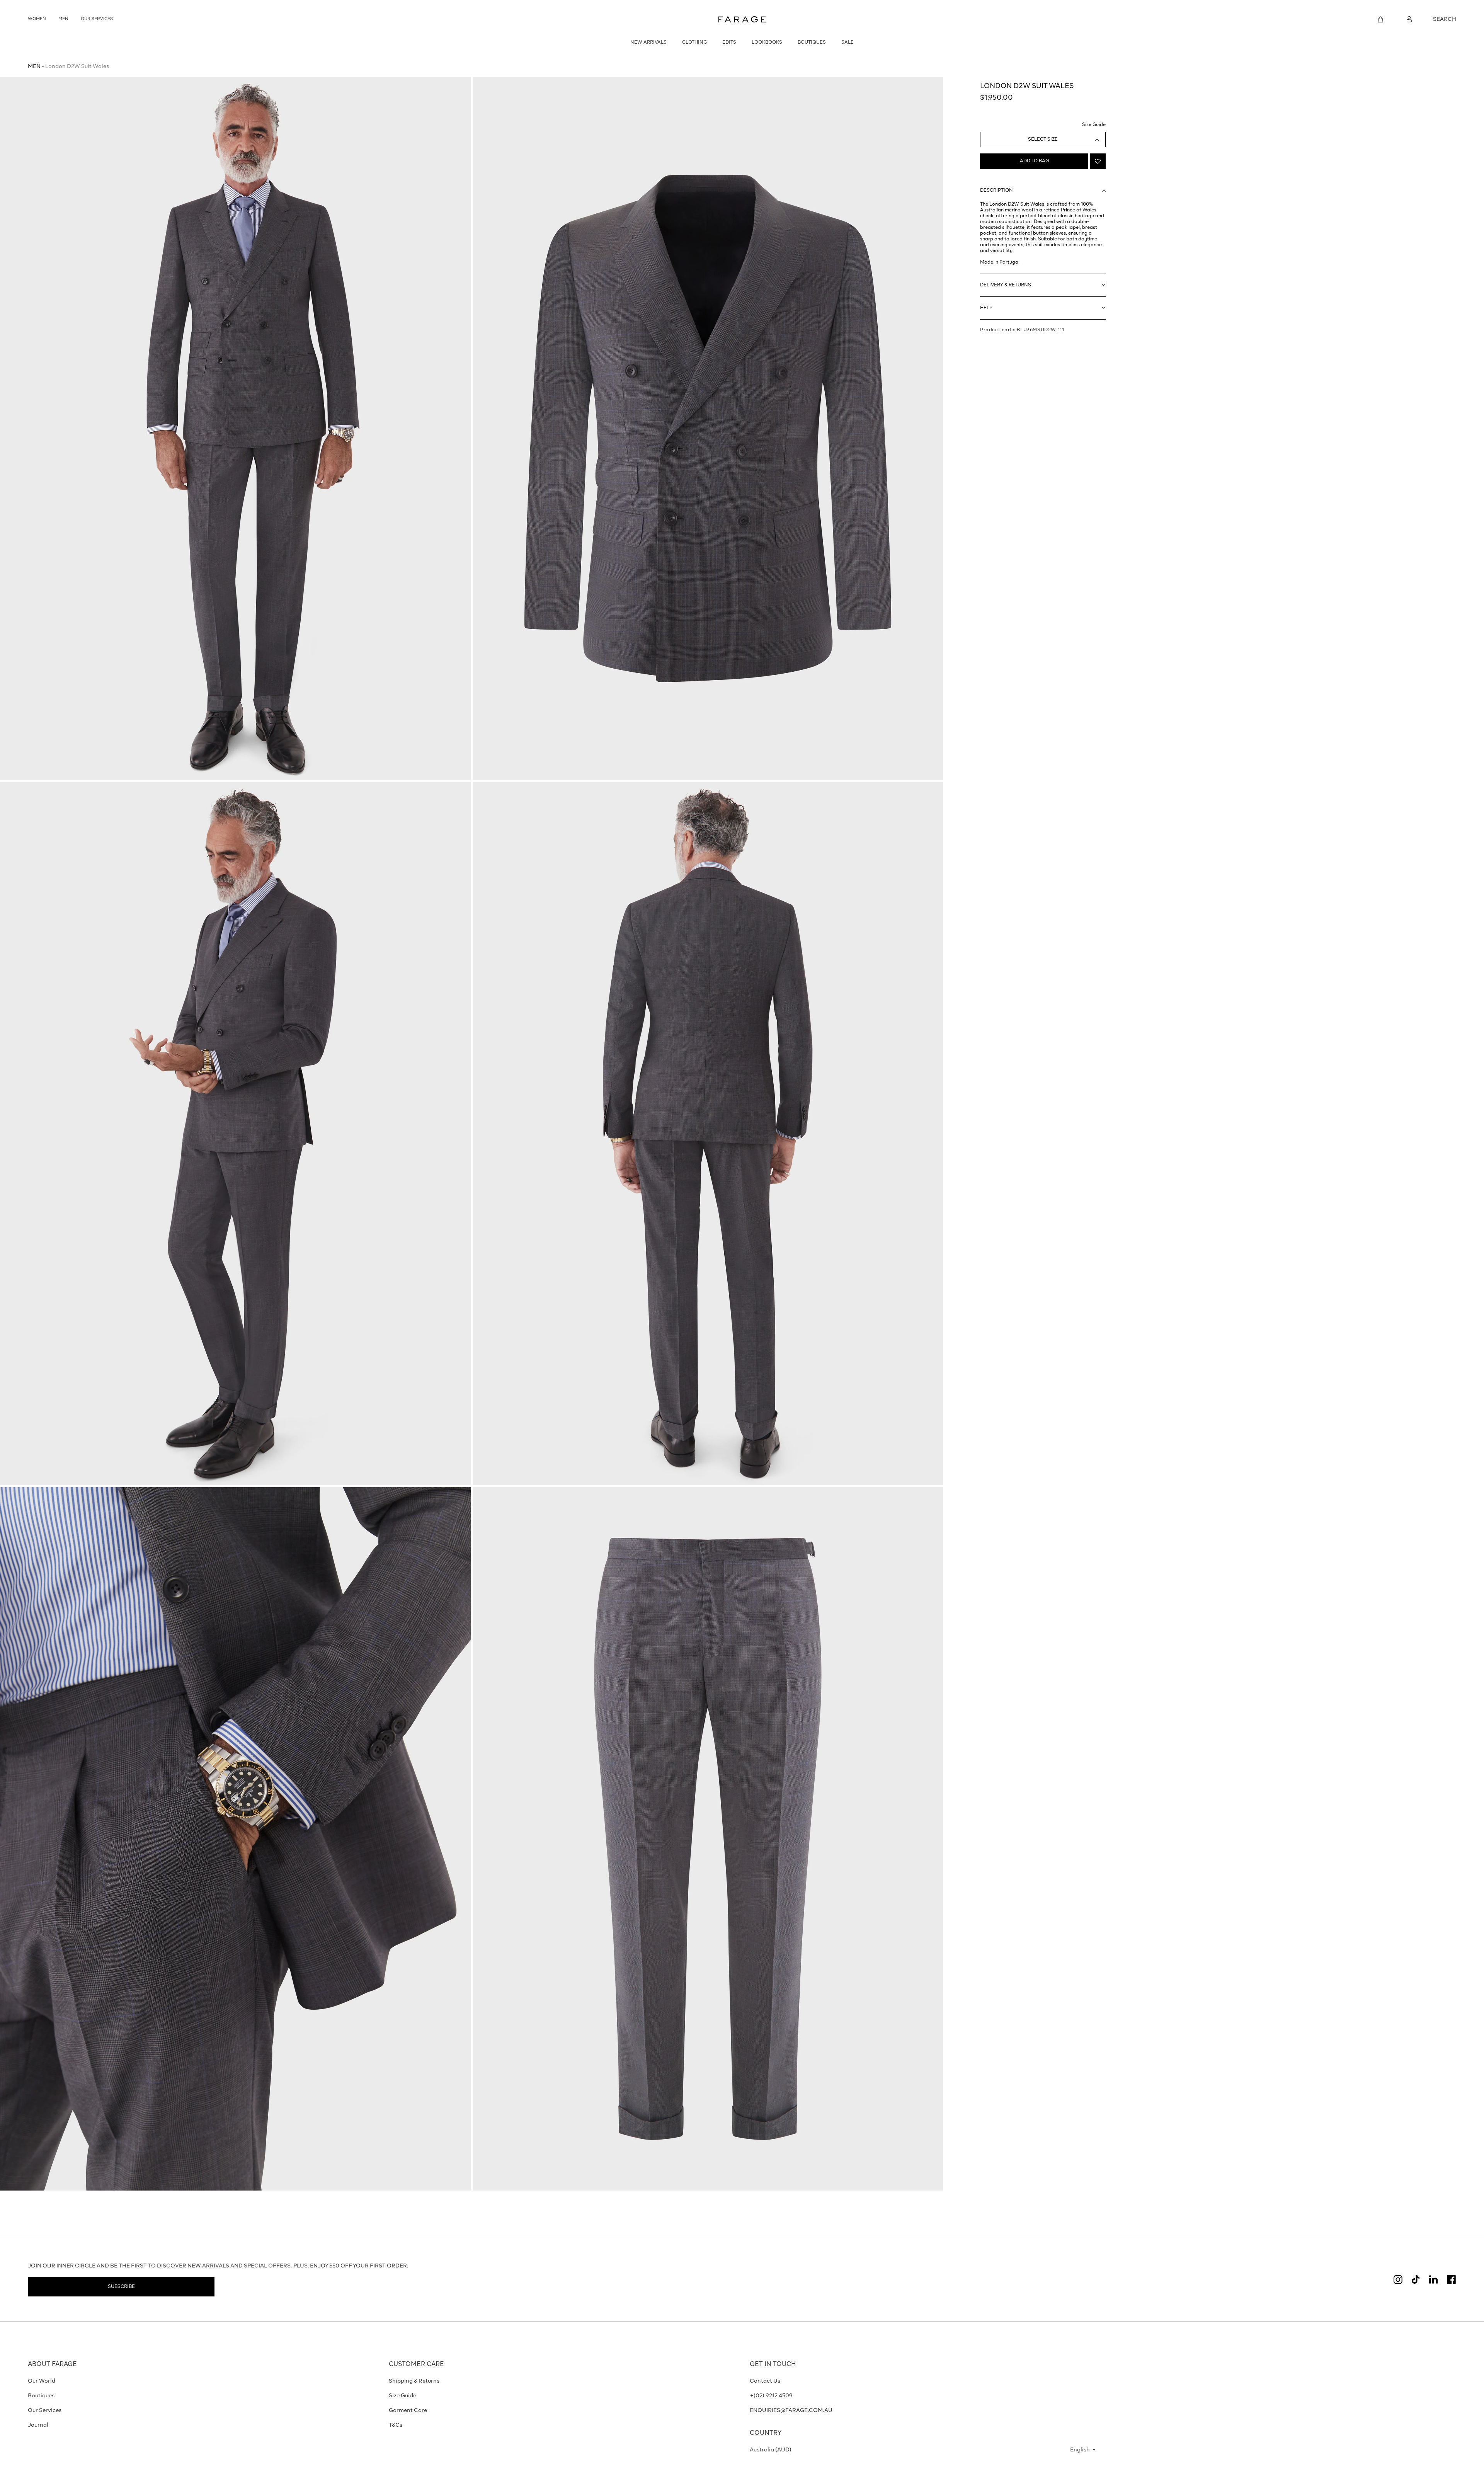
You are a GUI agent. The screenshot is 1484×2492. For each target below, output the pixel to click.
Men (34, 66)
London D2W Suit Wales (77, 66)
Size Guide (1094, 125)
